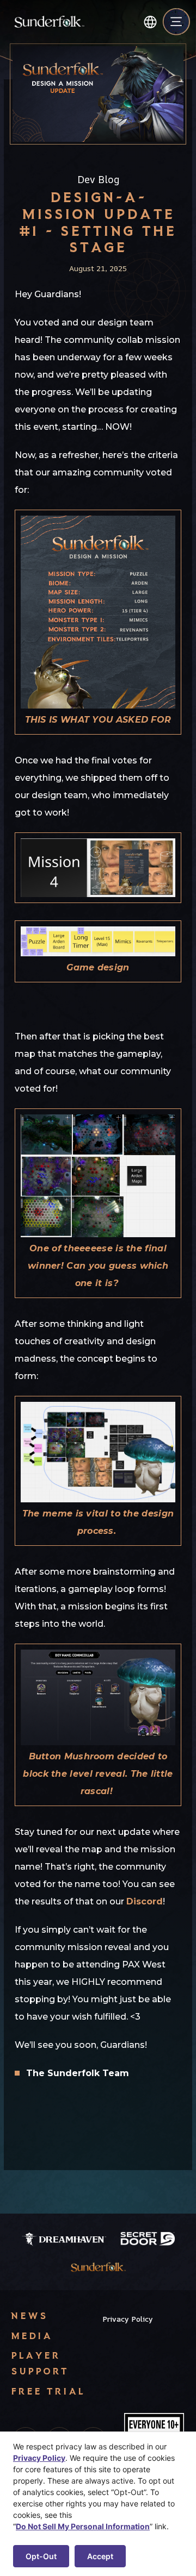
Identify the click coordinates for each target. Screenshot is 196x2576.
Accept (100, 2556)
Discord (145, 1901)
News (29, 2315)
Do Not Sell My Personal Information (83, 2526)
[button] (150, 22)
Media (32, 2336)
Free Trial (48, 2391)
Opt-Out (41, 2556)
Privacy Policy (128, 2319)
